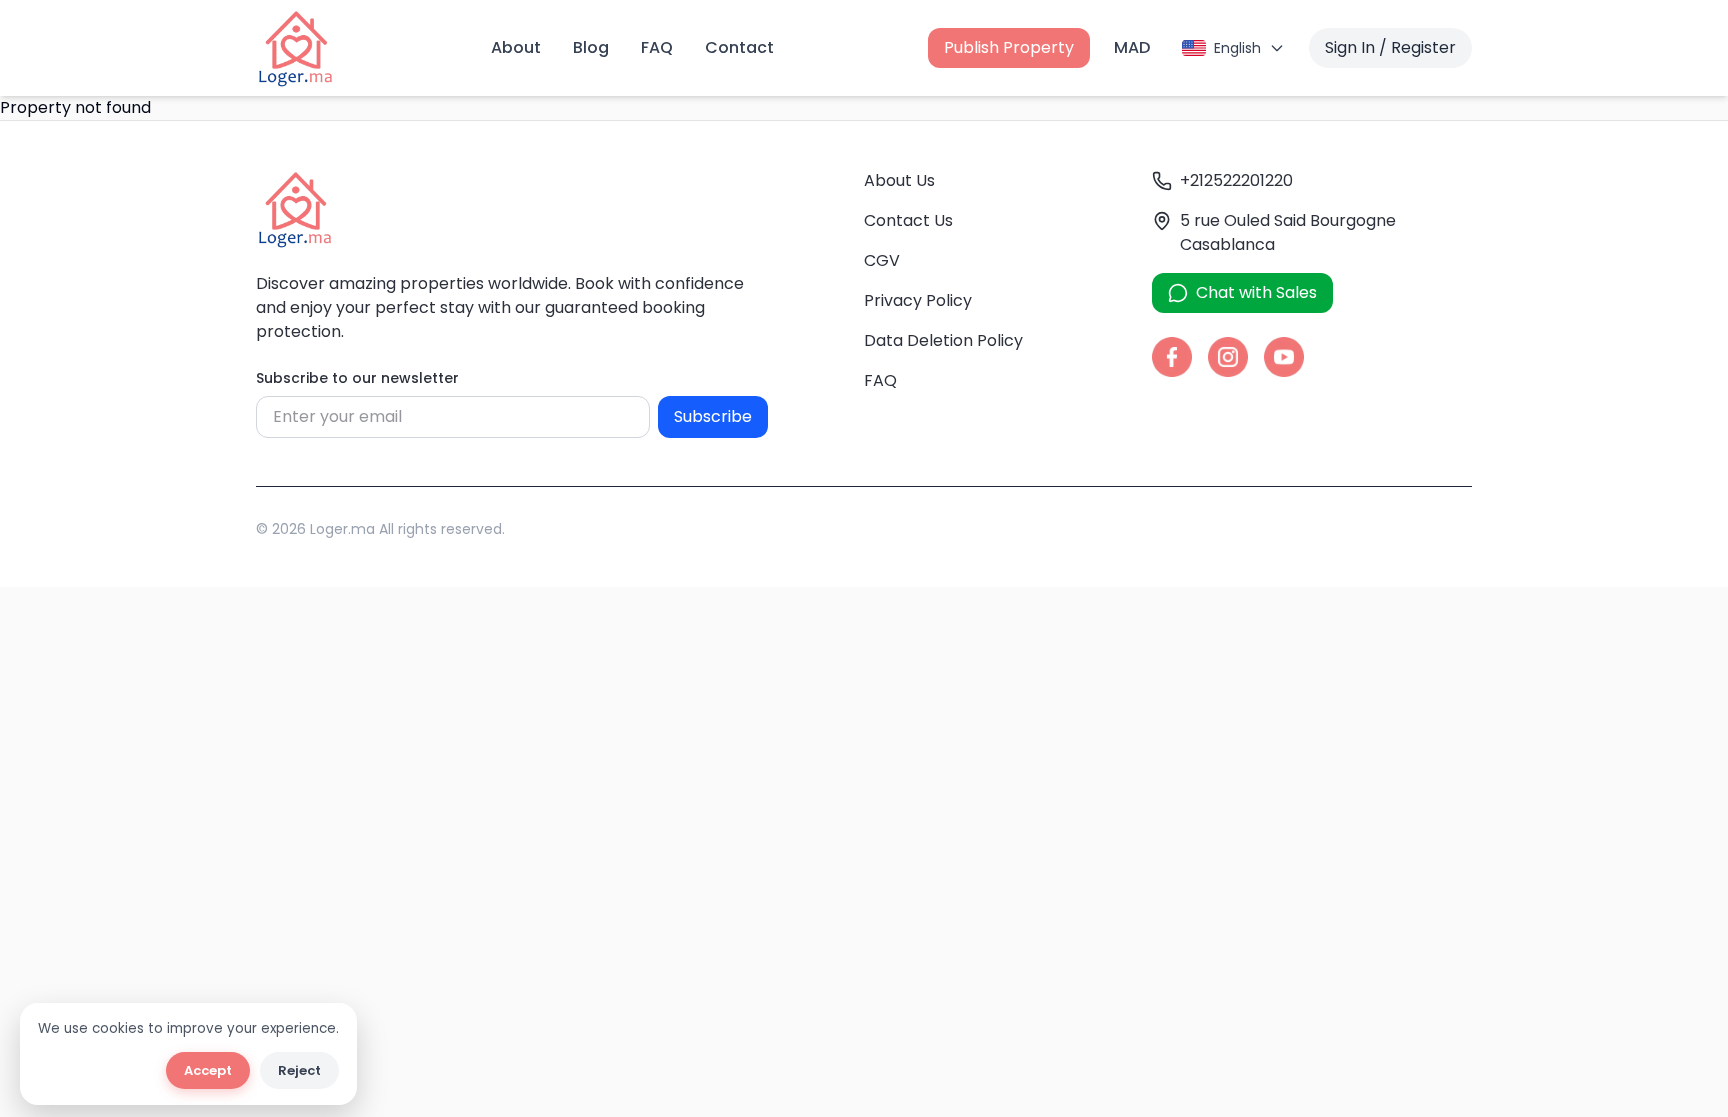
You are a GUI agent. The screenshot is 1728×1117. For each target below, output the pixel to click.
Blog (591, 47)
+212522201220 (1236, 180)
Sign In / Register (1390, 47)
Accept (208, 1070)
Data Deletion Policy (943, 340)
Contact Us (908, 220)
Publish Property (1009, 47)
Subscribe (713, 416)
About (516, 47)
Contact (739, 47)
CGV (882, 260)
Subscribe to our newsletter (357, 378)
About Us (899, 180)
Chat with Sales (1256, 292)
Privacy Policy (918, 300)
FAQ (657, 47)
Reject (299, 1070)
